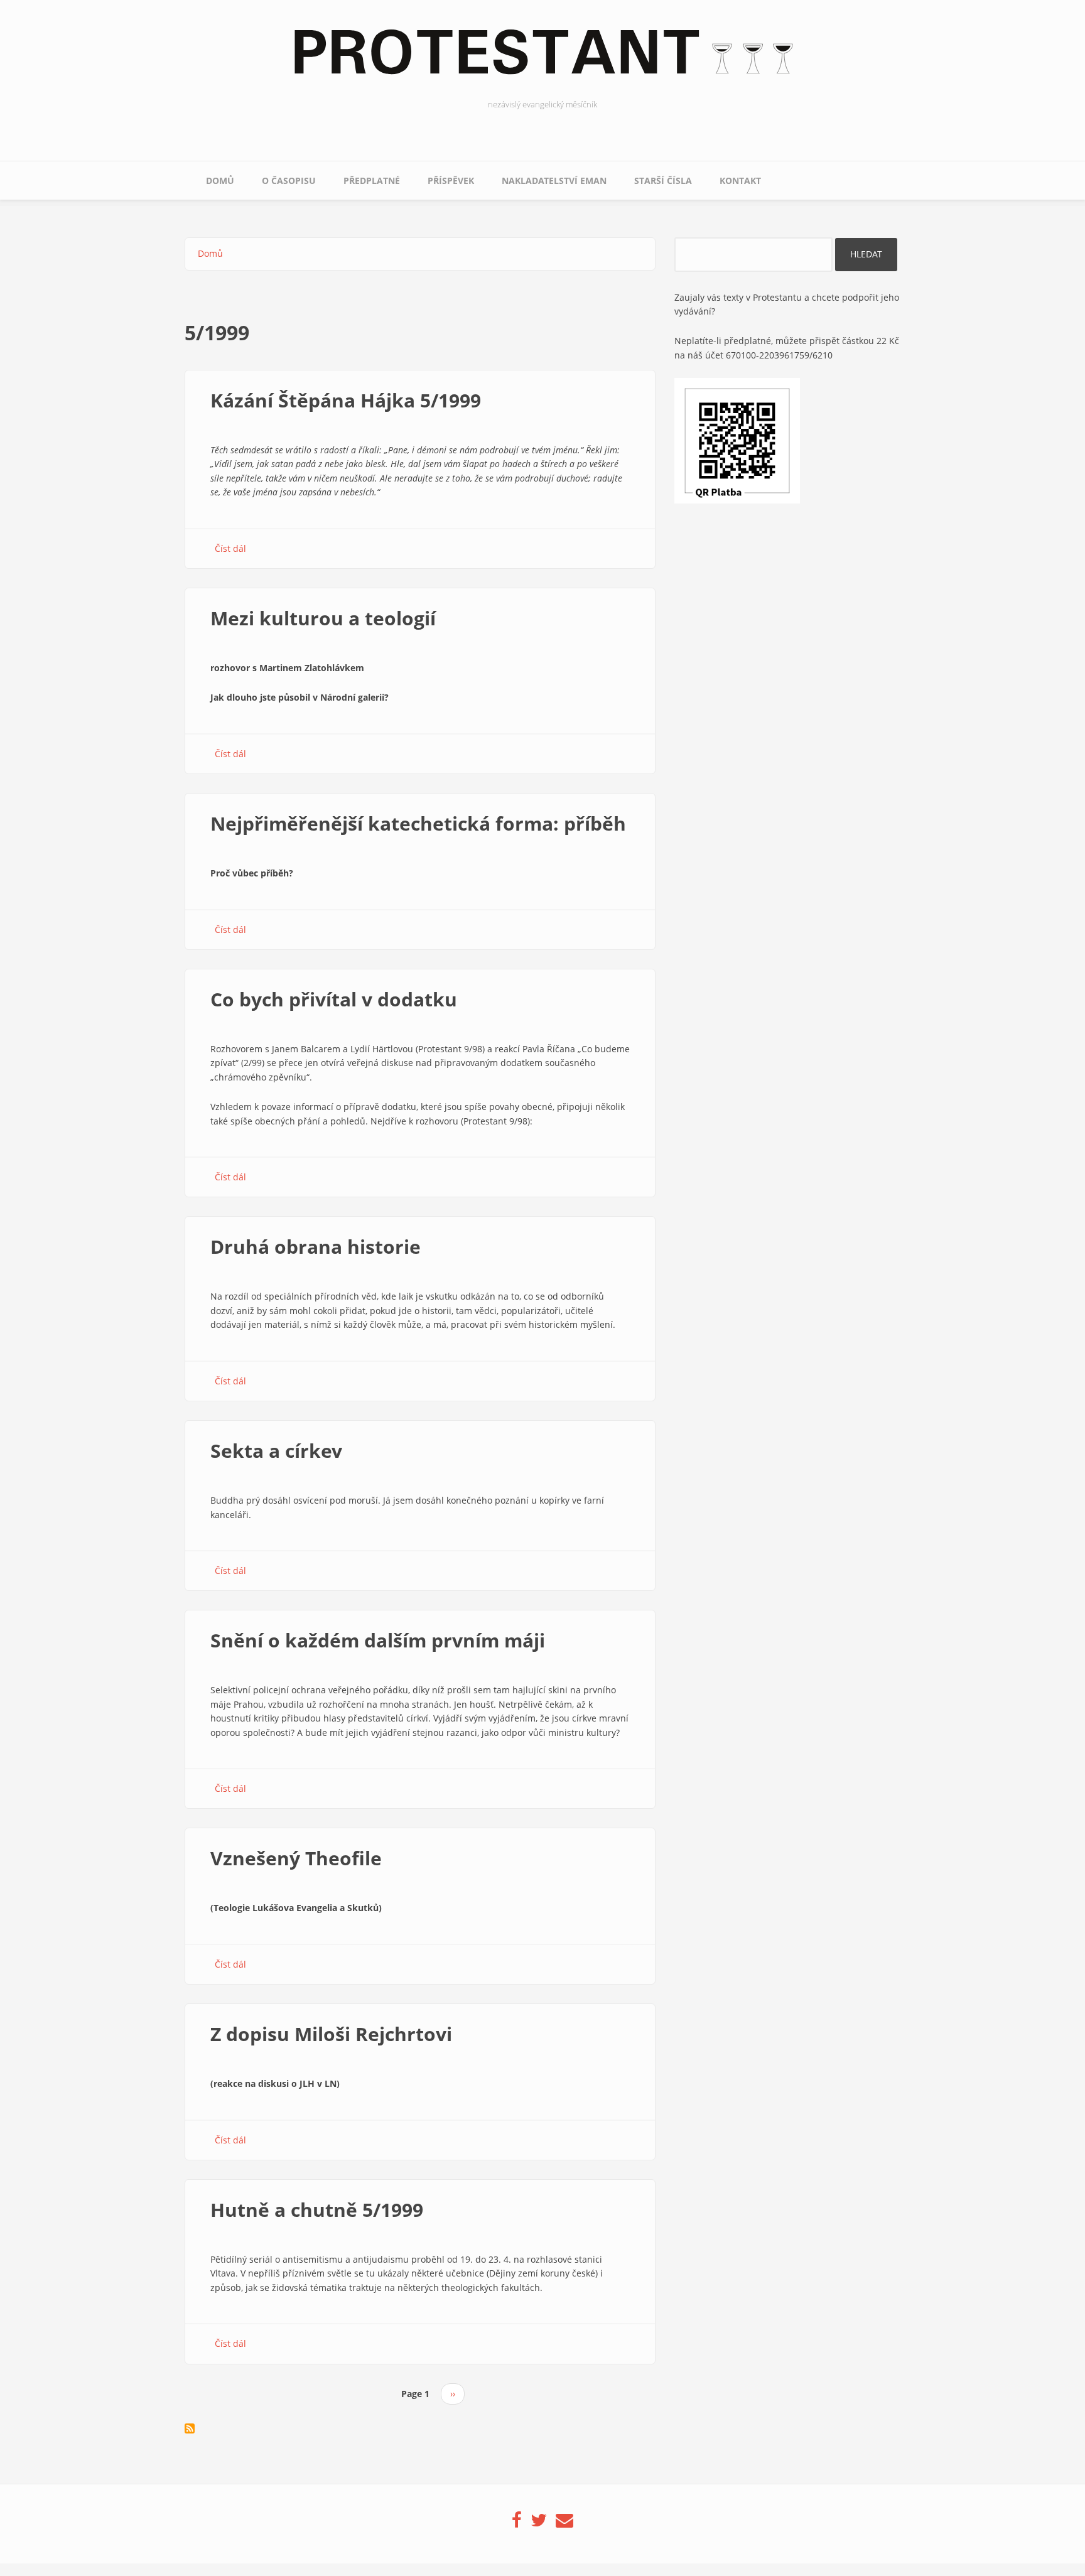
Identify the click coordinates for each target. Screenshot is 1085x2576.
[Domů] (542, 59)
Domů (220, 181)
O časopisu (289, 181)
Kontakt (740, 181)
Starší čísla (663, 181)
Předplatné (372, 181)
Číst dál (230, 548)
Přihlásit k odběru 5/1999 (190, 2428)
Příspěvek (451, 181)
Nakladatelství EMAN (554, 181)
